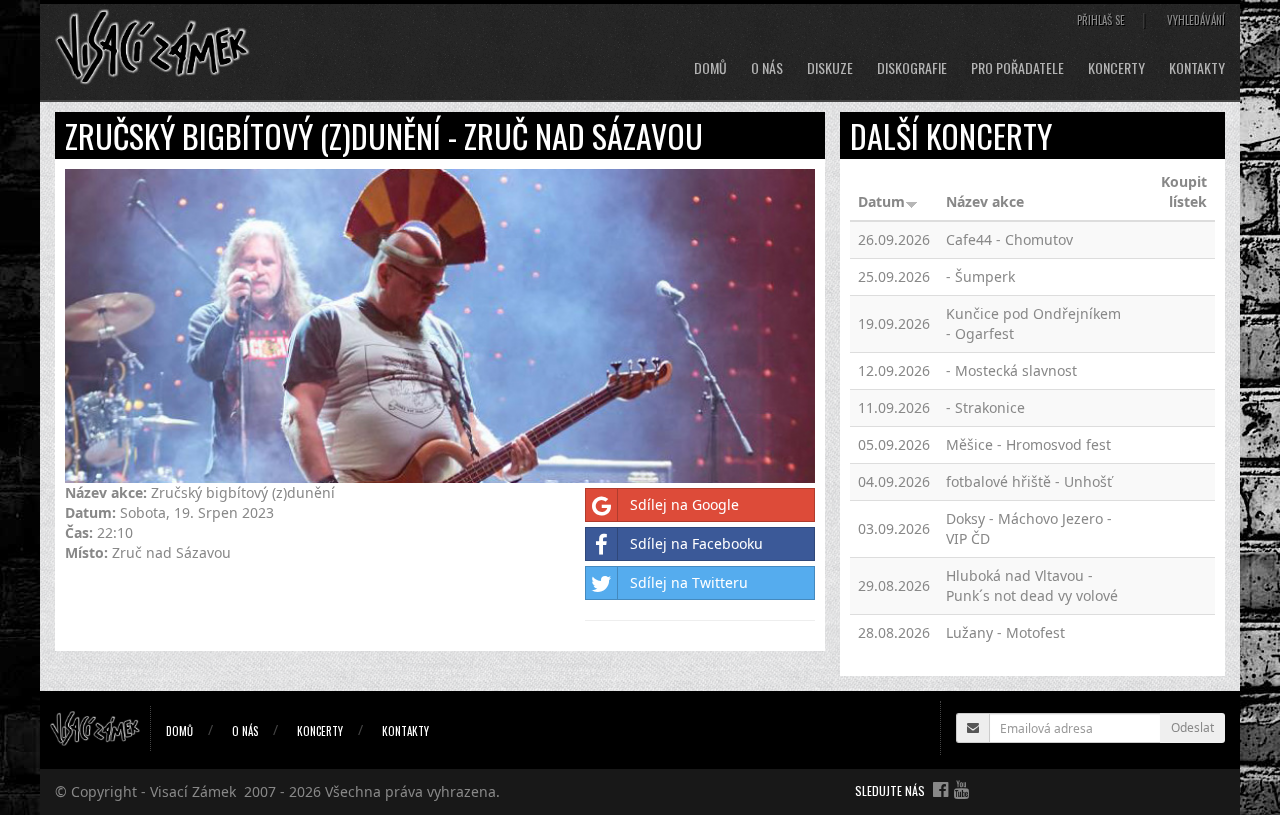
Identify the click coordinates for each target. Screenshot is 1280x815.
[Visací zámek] (152, 45)
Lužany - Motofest (1005, 632)
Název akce (985, 201)
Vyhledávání (1196, 20)
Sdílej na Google (684, 504)
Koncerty (1116, 68)
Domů (710, 68)
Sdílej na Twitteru (689, 582)
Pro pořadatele (1017, 68)
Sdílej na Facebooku (696, 543)
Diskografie (912, 68)
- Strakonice (985, 407)
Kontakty (1197, 68)
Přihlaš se (1101, 20)
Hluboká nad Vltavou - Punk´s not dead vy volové (1032, 585)
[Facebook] (940, 789)
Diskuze (830, 68)
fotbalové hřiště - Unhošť (1029, 481)
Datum (881, 201)
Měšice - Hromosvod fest (1028, 444)
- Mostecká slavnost (1011, 370)
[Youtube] (961, 789)
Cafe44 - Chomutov (1009, 239)
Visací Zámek (193, 791)
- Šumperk (980, 276)
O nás (767, 68)
